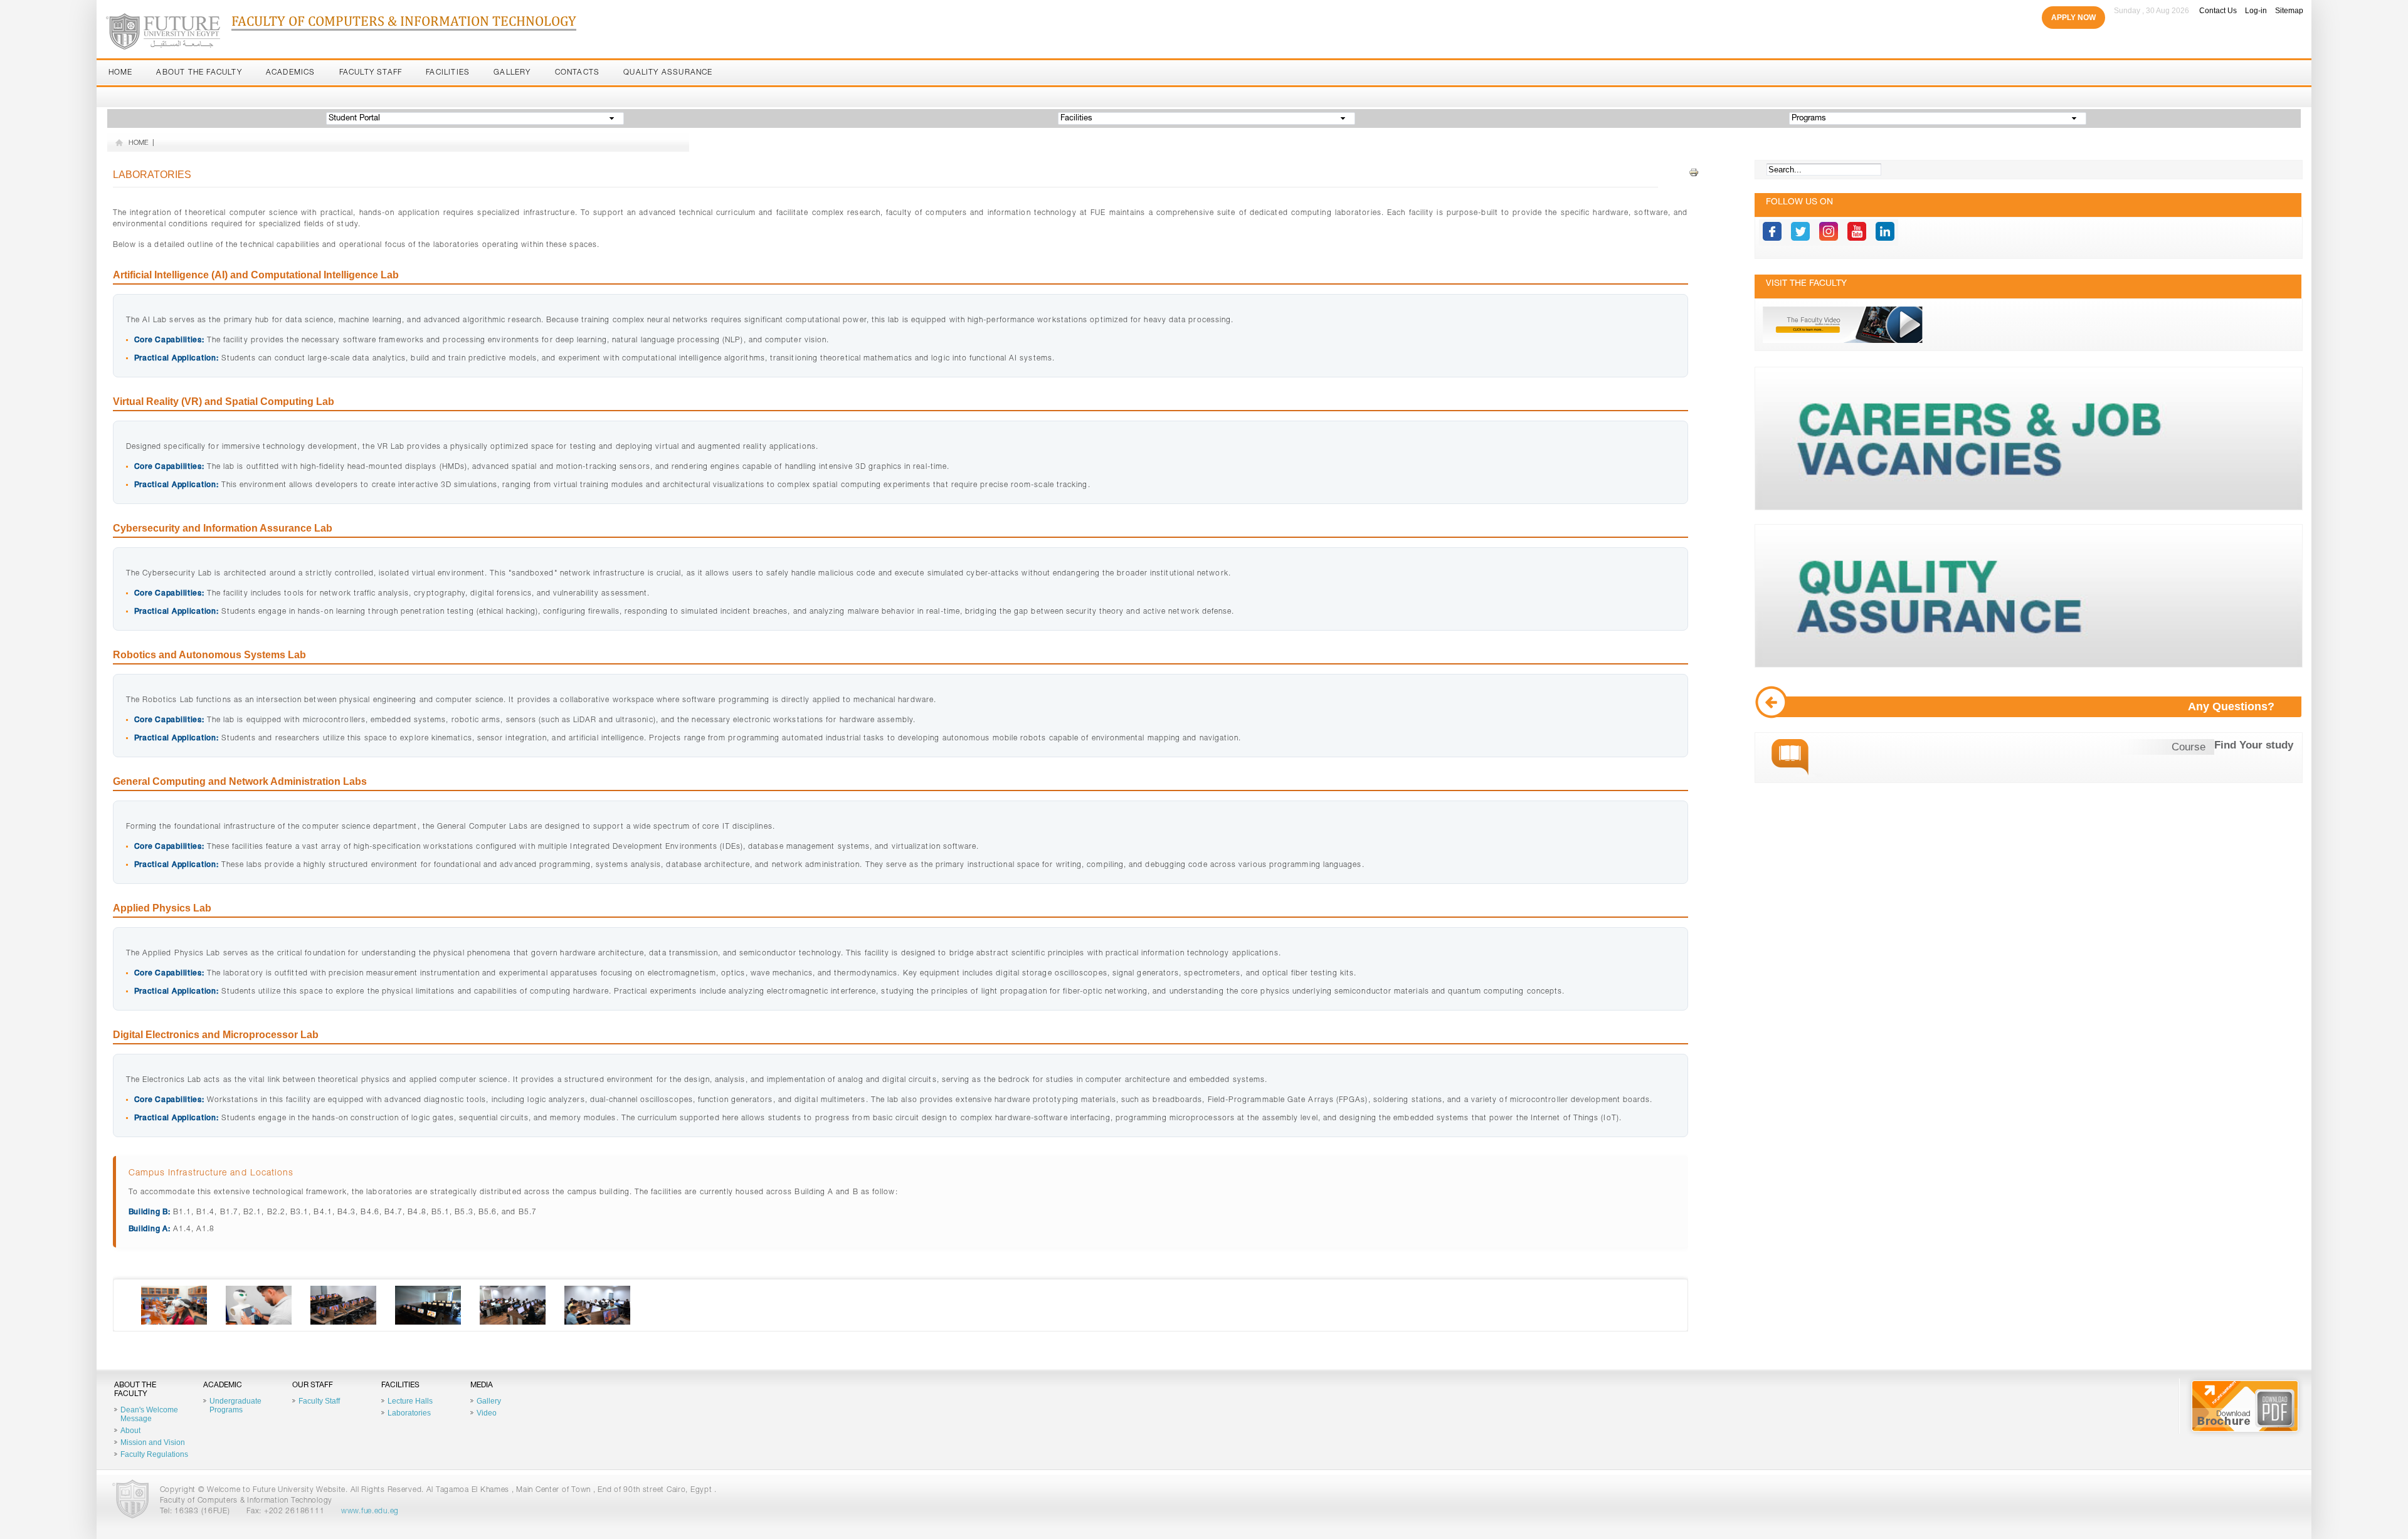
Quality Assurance (668, 73)
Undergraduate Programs (235, 1405)
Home (121, 73)
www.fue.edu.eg (370, 1511)
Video (487, 1413)
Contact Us (2218, 11)
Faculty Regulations (154, 1454)
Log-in (2256, 11)
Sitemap (2289, 11)
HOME (139, 143)
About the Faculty (199, 73)
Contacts (578, 73)
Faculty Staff (371, 73)
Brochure (2245, 1406)
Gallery (512, 73)
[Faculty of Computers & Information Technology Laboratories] (174, 1323)
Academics (291, 73)
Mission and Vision (153, 1442)
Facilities (448, 73)
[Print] (1694, 173)
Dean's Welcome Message (149, 1414)
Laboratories (409, 1413)
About (130, 1431)
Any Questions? (2231, 706)
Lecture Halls (410, 1401)
